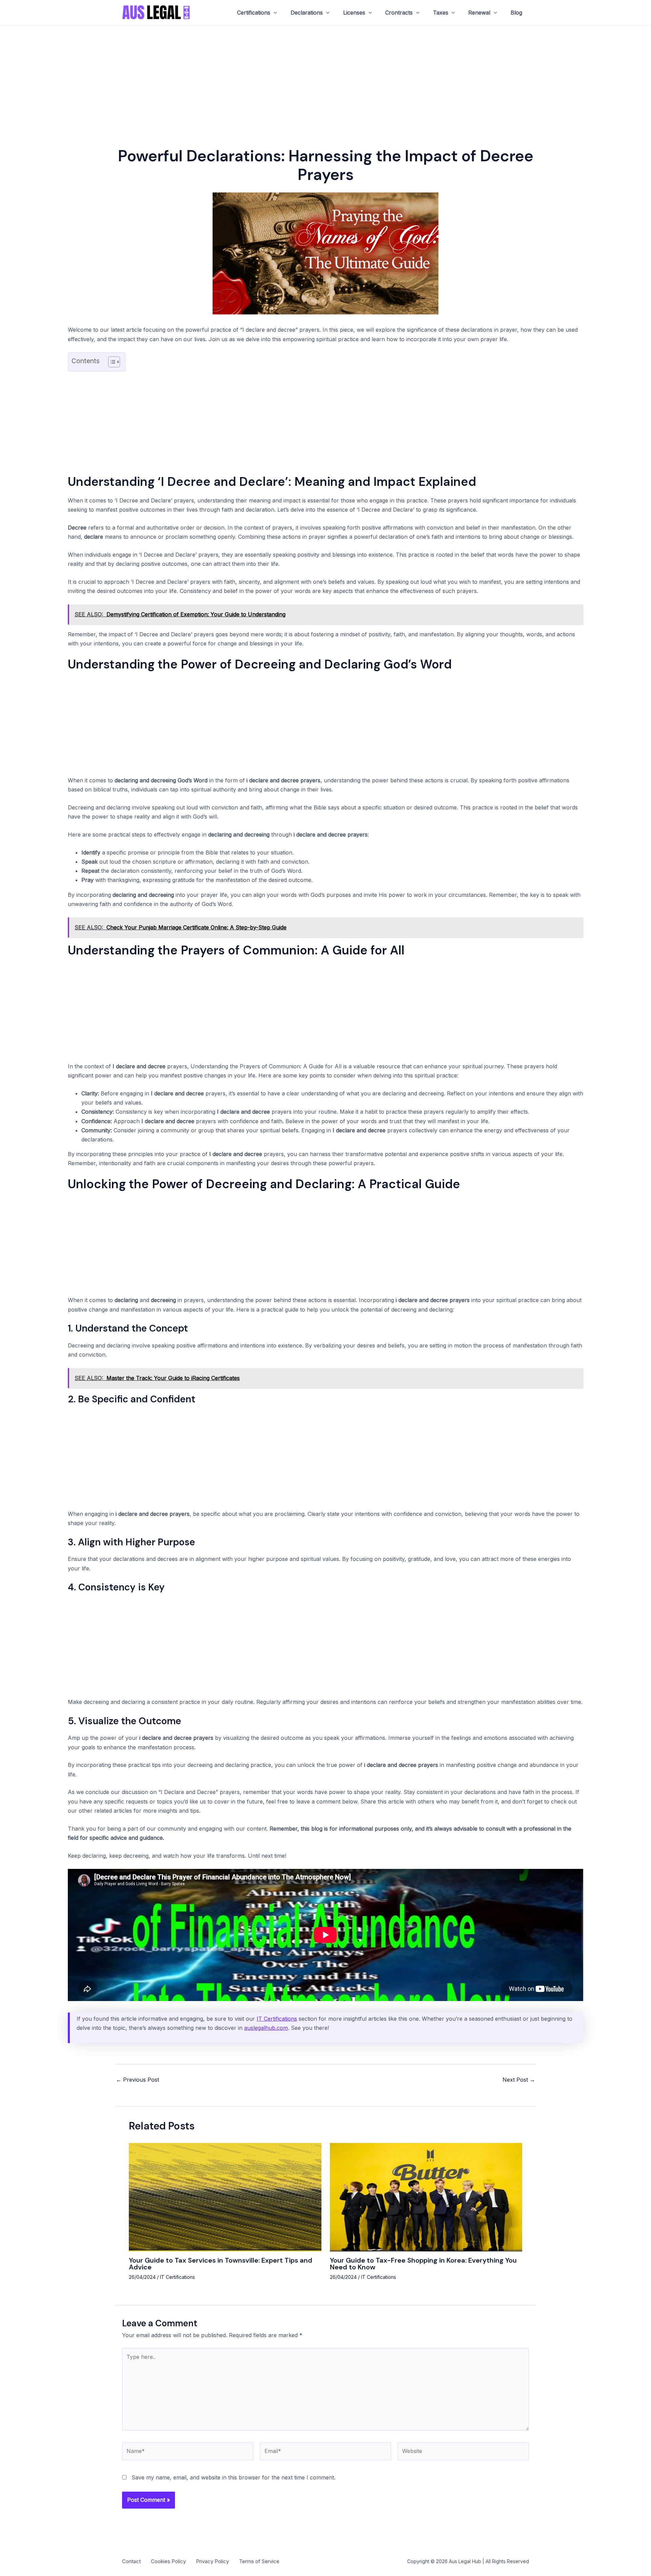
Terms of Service (259, 2561)
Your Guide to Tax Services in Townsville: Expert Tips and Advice (221, 2264)
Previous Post (137, 2080)
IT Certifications (277, 2019)
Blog (516, 13)
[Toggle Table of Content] (111, 362)
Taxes (441, 13)
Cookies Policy (168, 2561)
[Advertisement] (325, 76)
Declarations (307, 13)
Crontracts (399, 13)
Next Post (519, 2080)
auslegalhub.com (266, 2028)
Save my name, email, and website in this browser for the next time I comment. (233, 2477)
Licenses (354, 13)
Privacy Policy (212, 2561)
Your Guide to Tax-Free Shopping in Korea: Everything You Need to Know (423, 2264)
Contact (131, 2561)
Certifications (254, 13)
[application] (274, 13)
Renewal (479, 13)
